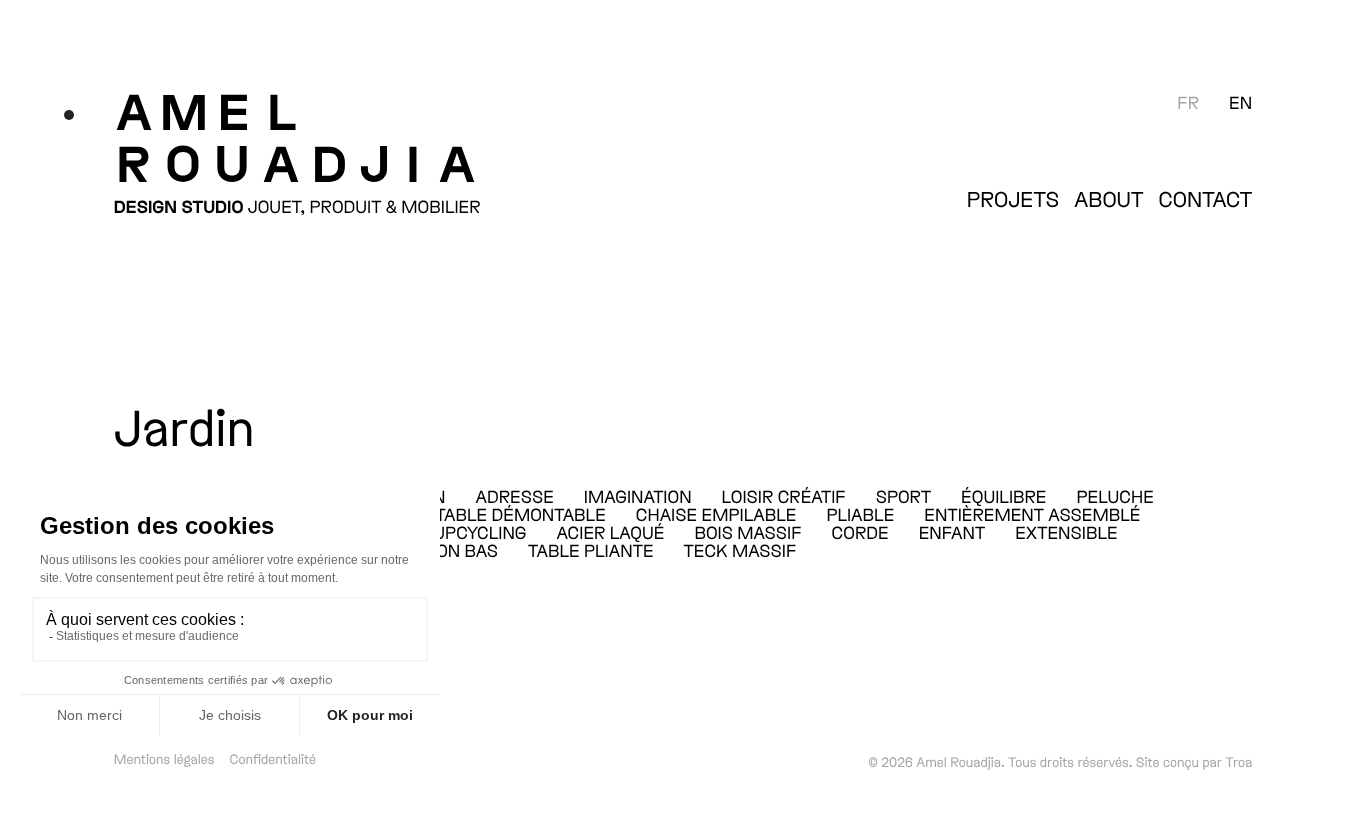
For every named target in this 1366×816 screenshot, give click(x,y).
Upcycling (479, 532)
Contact (1206, 199)
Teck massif (740, 550)
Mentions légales (164, 758)
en (1240, 102)
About (1108, 199)
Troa (1238, 761)
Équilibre (1003, 496)
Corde (860, 532)
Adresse (514, 496)
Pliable (860, 514)
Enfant (952, 532)
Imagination (638, 496)
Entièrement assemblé (1032, 514)
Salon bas (451, 550)
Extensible (1066, 532)
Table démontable (521, 514)
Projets (1013, 199)
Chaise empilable (716, 514)
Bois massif (747, 532)
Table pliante (590, 550)
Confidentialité (273, 758)
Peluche (1115, 496)
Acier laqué (611, 532)
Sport (903, 496)
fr (1188, 102)
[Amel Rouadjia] (395, 136)
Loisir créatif (784, 496)
